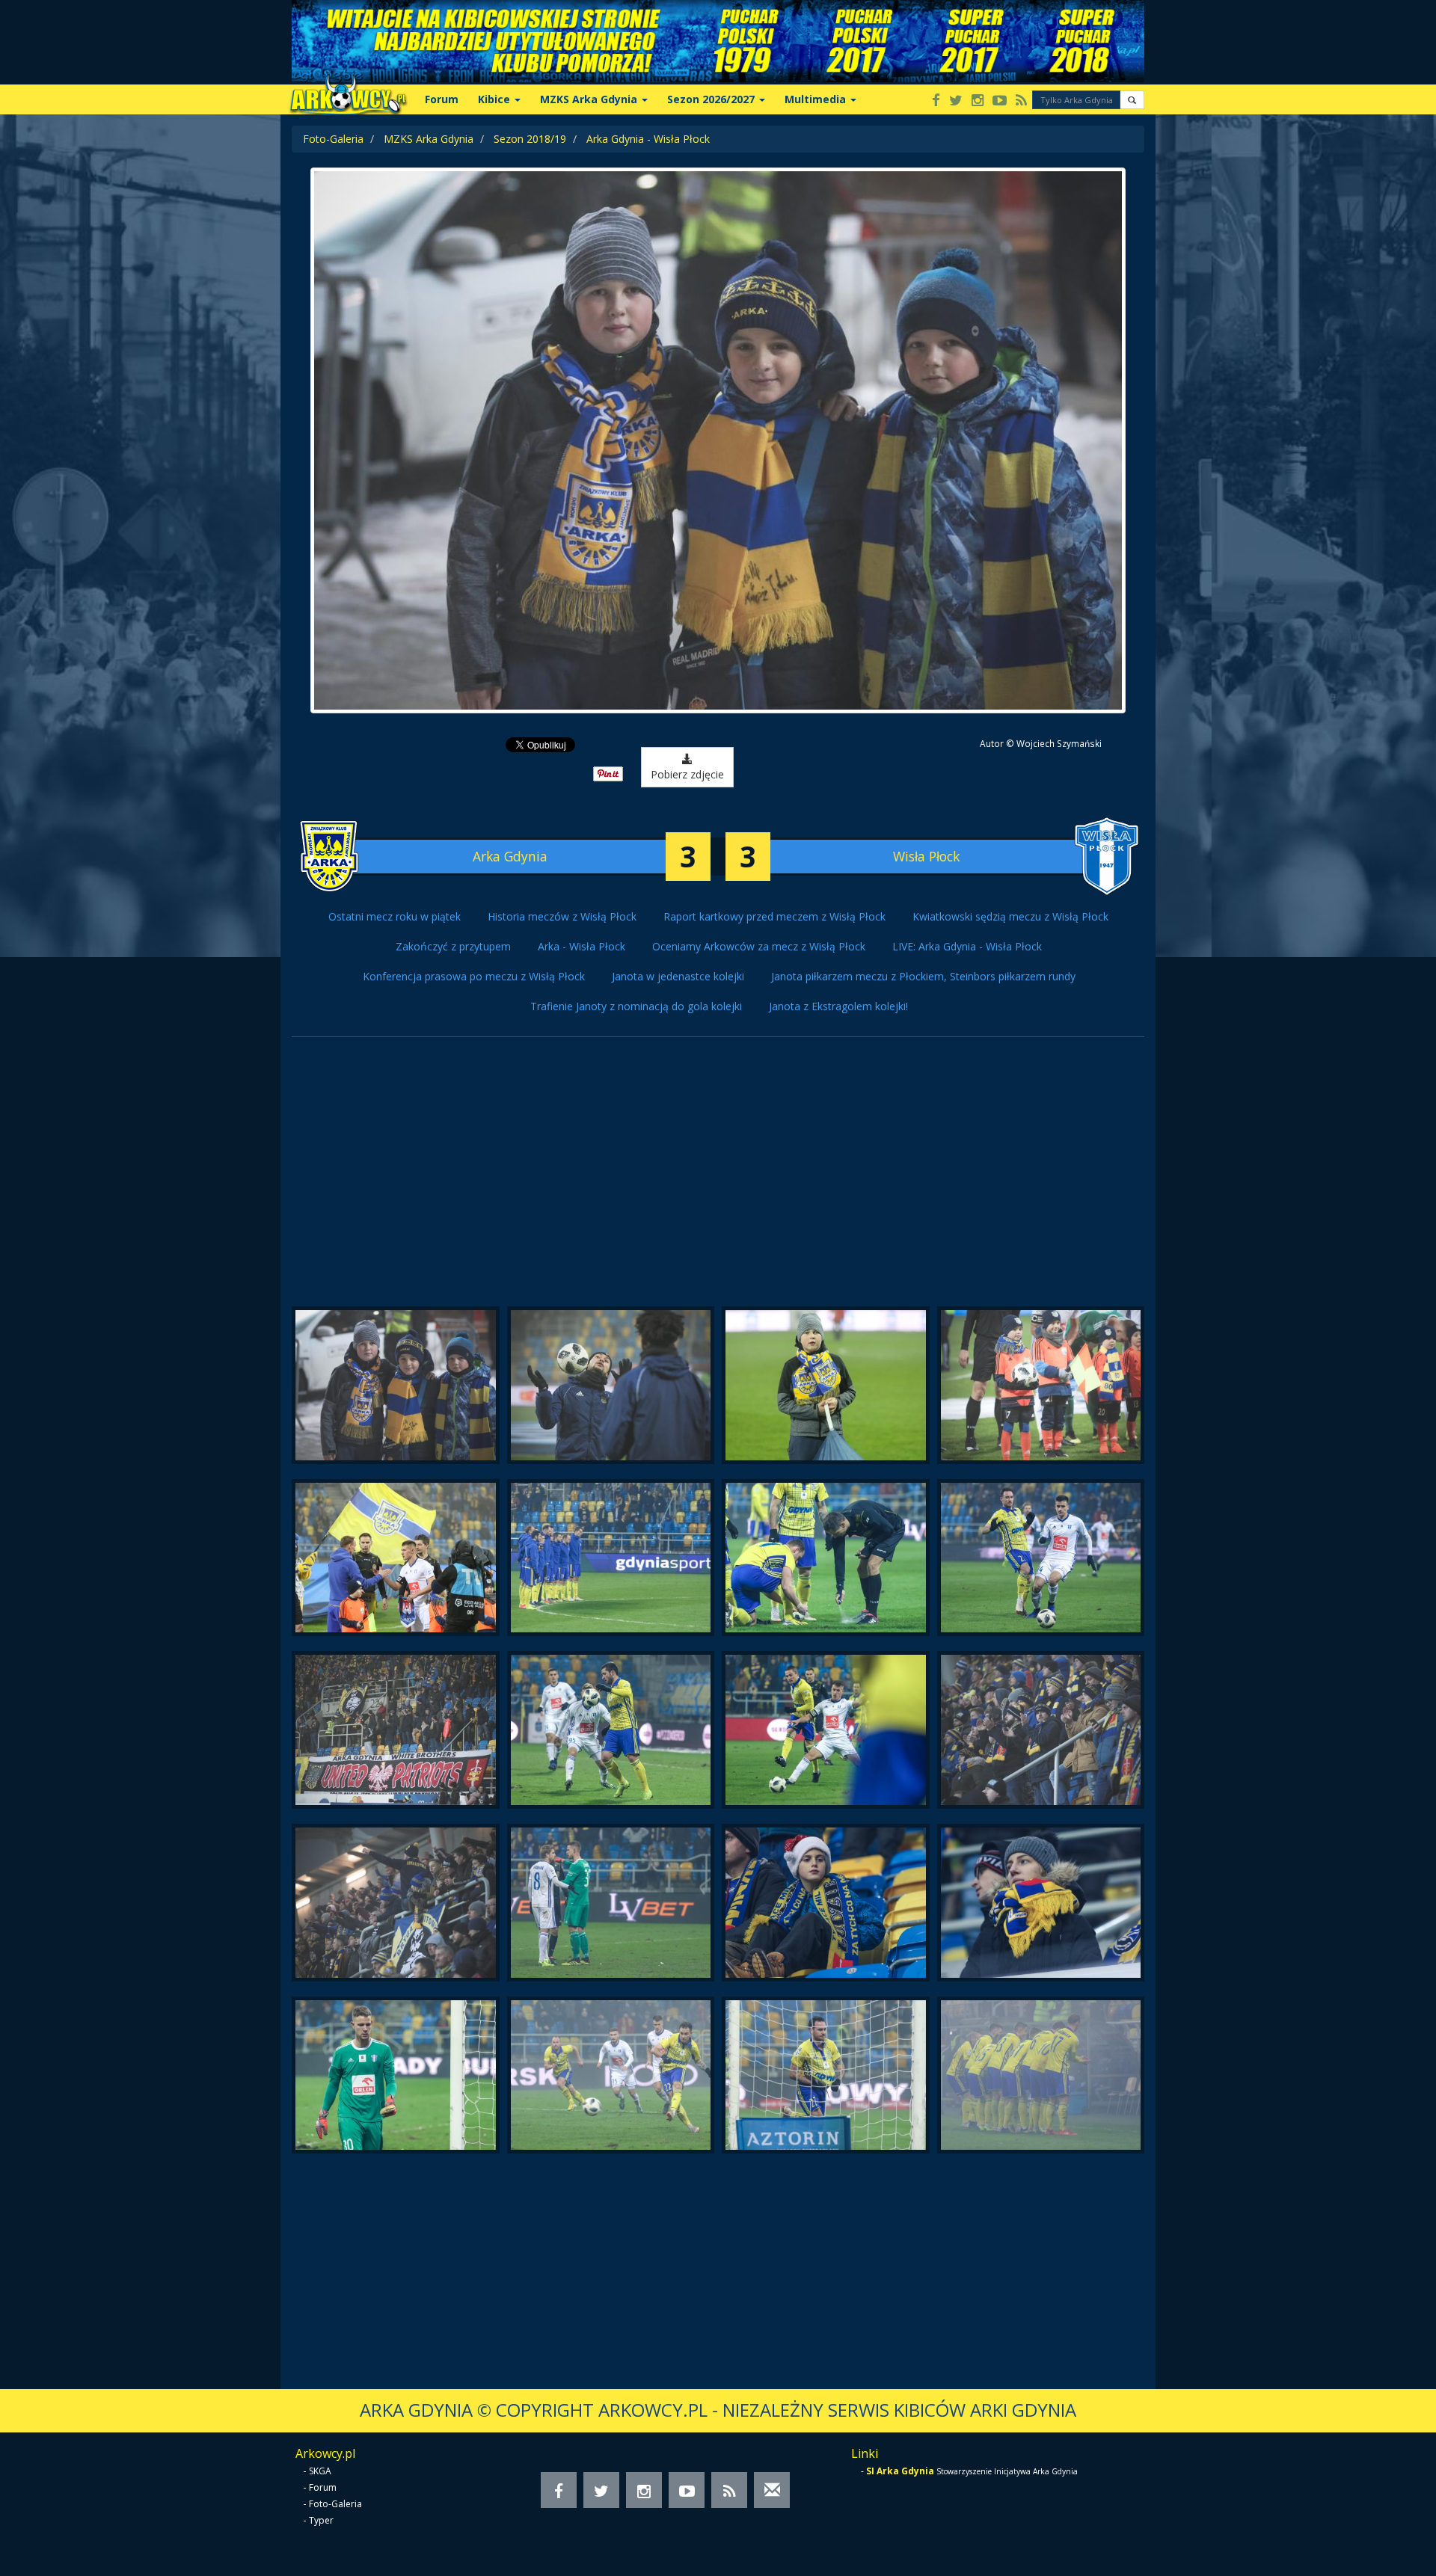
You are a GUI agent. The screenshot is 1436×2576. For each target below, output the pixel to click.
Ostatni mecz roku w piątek (395, 916)
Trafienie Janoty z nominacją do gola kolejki (636, 1006)
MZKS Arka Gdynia (429, 139)
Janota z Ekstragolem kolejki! (838, 1006)
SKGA (320, 2471)
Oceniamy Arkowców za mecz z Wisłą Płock (759, 946)
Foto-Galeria (333, 139)
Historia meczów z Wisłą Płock (562, 916)
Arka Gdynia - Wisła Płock (648, 139)
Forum (442, 99)
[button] (1132, 100)
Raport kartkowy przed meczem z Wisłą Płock (774, 916)
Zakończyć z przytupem (453, 946)
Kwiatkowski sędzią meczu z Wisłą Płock (1010, 916)
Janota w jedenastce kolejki (678, 976)
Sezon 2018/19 (530, 139)
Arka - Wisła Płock (582, 946)
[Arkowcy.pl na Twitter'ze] (956, 101)
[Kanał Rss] (1021, 101)
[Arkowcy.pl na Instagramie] (978, 101)
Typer (321, 2520)
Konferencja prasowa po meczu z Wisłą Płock (474, 976)
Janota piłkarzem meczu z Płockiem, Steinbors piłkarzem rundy (923, 976)
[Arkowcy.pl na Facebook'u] (936, 101)
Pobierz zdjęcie (687, 774)
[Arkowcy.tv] (1000, 101)
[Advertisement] (718, 1179)
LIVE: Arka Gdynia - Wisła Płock (967, 946)
